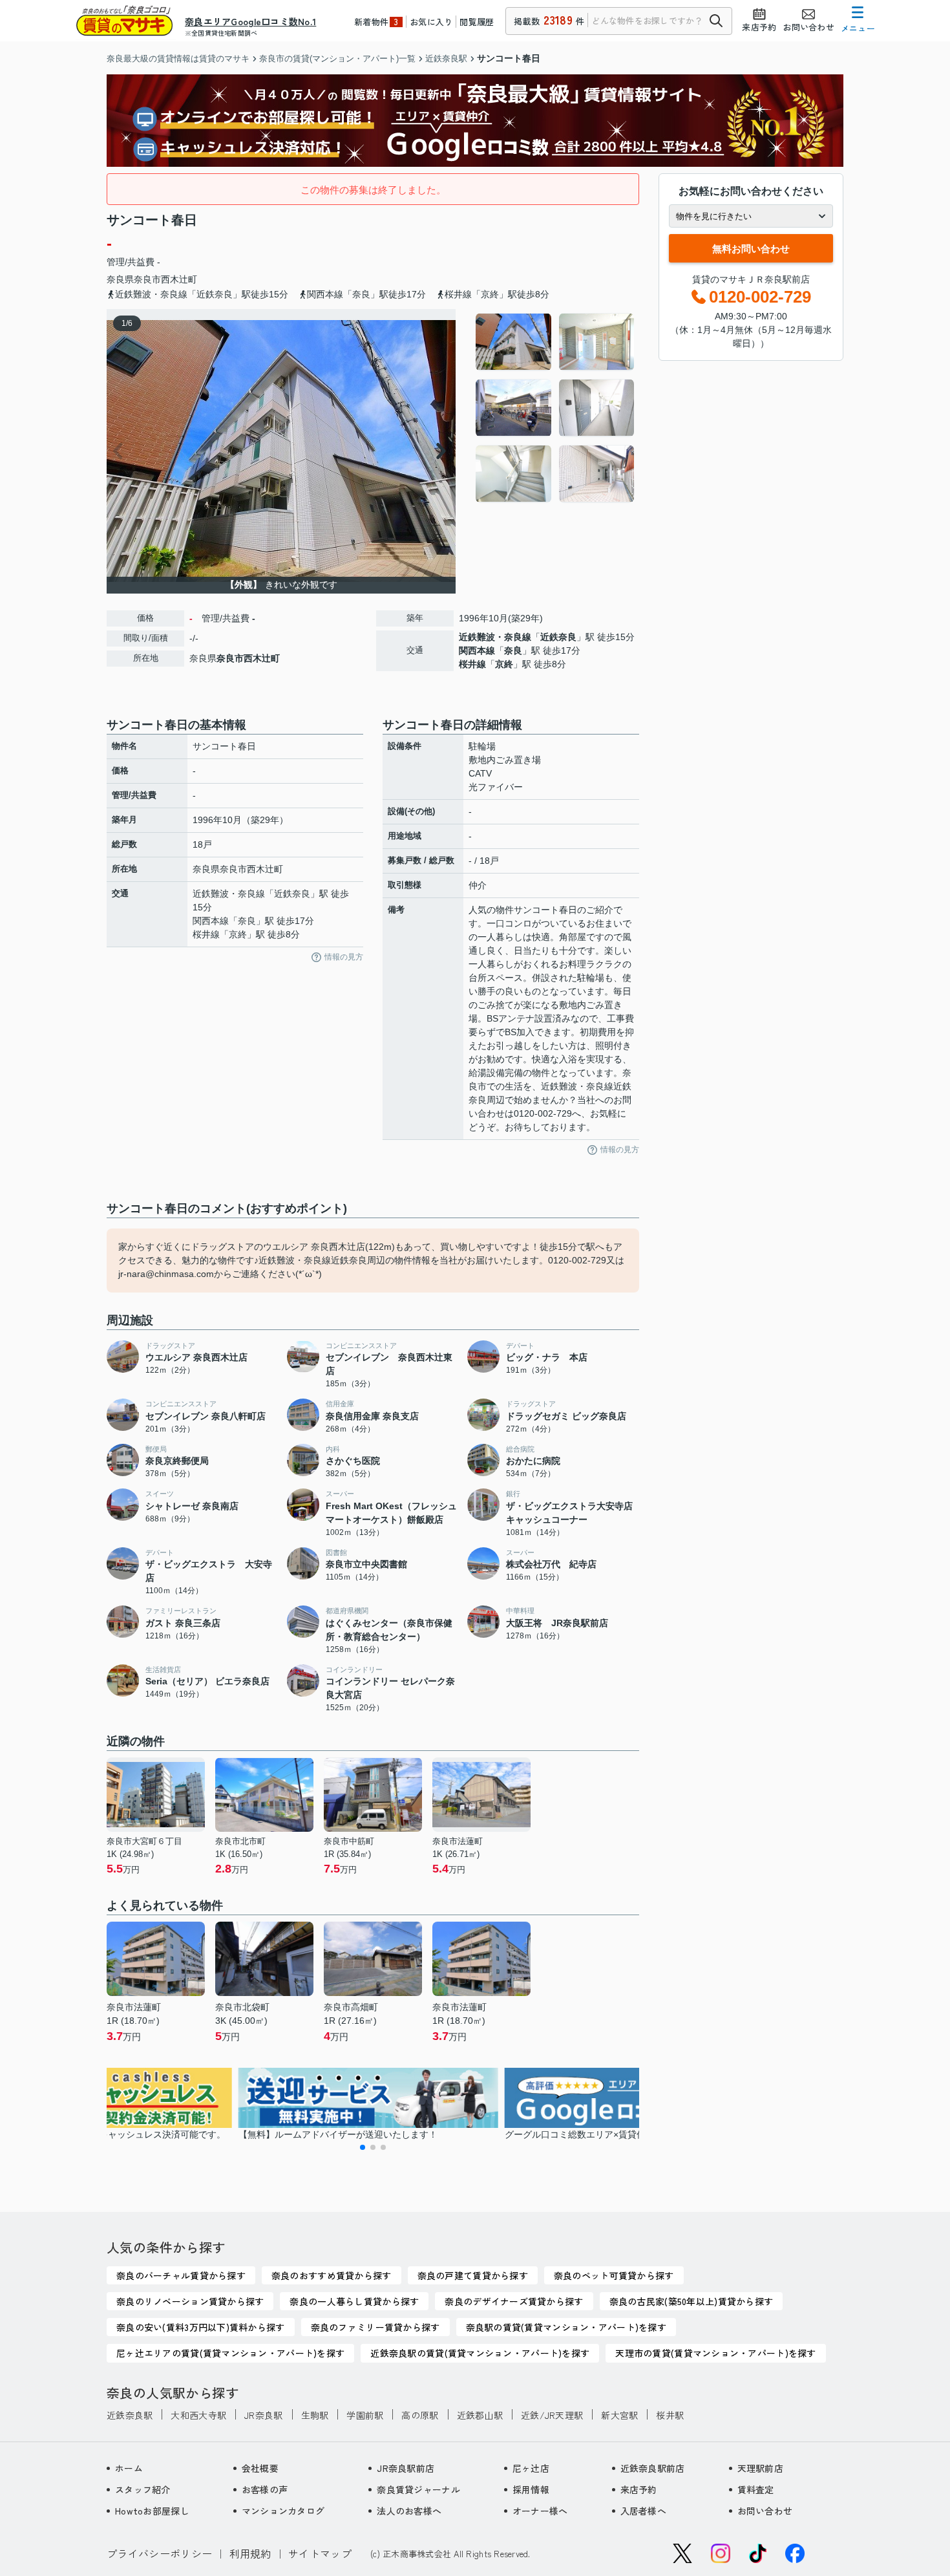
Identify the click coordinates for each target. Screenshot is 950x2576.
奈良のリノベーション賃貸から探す (190, 2301)
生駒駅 (315, 2415)
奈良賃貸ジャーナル (418, 2489)
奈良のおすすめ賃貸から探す (332, 2275)
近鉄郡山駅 (480, 2415)
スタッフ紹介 (143, 2489)
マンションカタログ (283, 2511)
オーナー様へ (540, 2511)
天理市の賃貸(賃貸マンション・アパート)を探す (715, 2353)
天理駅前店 (760, 2468)
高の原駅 (420, 2415)
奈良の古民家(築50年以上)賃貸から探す (691, 2301)
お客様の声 (265, 2489)
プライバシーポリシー (159, 2553)
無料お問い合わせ (751, 249)
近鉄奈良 (558, 637)
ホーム (129, 2468)
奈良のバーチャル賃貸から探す (181, 2275)
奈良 (513, 650)
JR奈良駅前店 (406, 2468)
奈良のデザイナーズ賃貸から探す (514, 2301)
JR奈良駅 (263, 2415)
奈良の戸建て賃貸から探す (473, 2275)
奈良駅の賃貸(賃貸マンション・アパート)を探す (566, 2327)
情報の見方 (344, 957)
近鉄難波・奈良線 (495, 637)
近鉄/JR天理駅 (552, 2415)
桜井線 (472, 664)
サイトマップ (320, 2553)
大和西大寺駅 (198, 2415)
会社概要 (260, 2468)
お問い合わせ (765, 2511)
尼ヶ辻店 (531, 2468)
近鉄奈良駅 (130, 2415)
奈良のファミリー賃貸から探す (375, 2327)
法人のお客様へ (409, 2511)
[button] (363, 2147)
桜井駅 (670, 2415)
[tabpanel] (555, 408)
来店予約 (639, 2489)
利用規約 (250, 2553)
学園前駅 (365, 2415)
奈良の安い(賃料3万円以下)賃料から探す (201, 2327)
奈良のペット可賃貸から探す (614, 2275)
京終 (504, 664)
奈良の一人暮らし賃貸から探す (354, 2301)
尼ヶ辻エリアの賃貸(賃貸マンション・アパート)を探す (230, 2353)
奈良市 (147, 279)
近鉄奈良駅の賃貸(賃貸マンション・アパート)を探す (480, 2353)
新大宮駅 (619, 2415)
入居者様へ (643, 2511)
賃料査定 (756, 2489)
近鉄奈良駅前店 (653, 2468)
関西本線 (477, 650)
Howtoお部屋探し (152, 2511)
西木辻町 (179, 279)
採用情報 (531, 2489)
